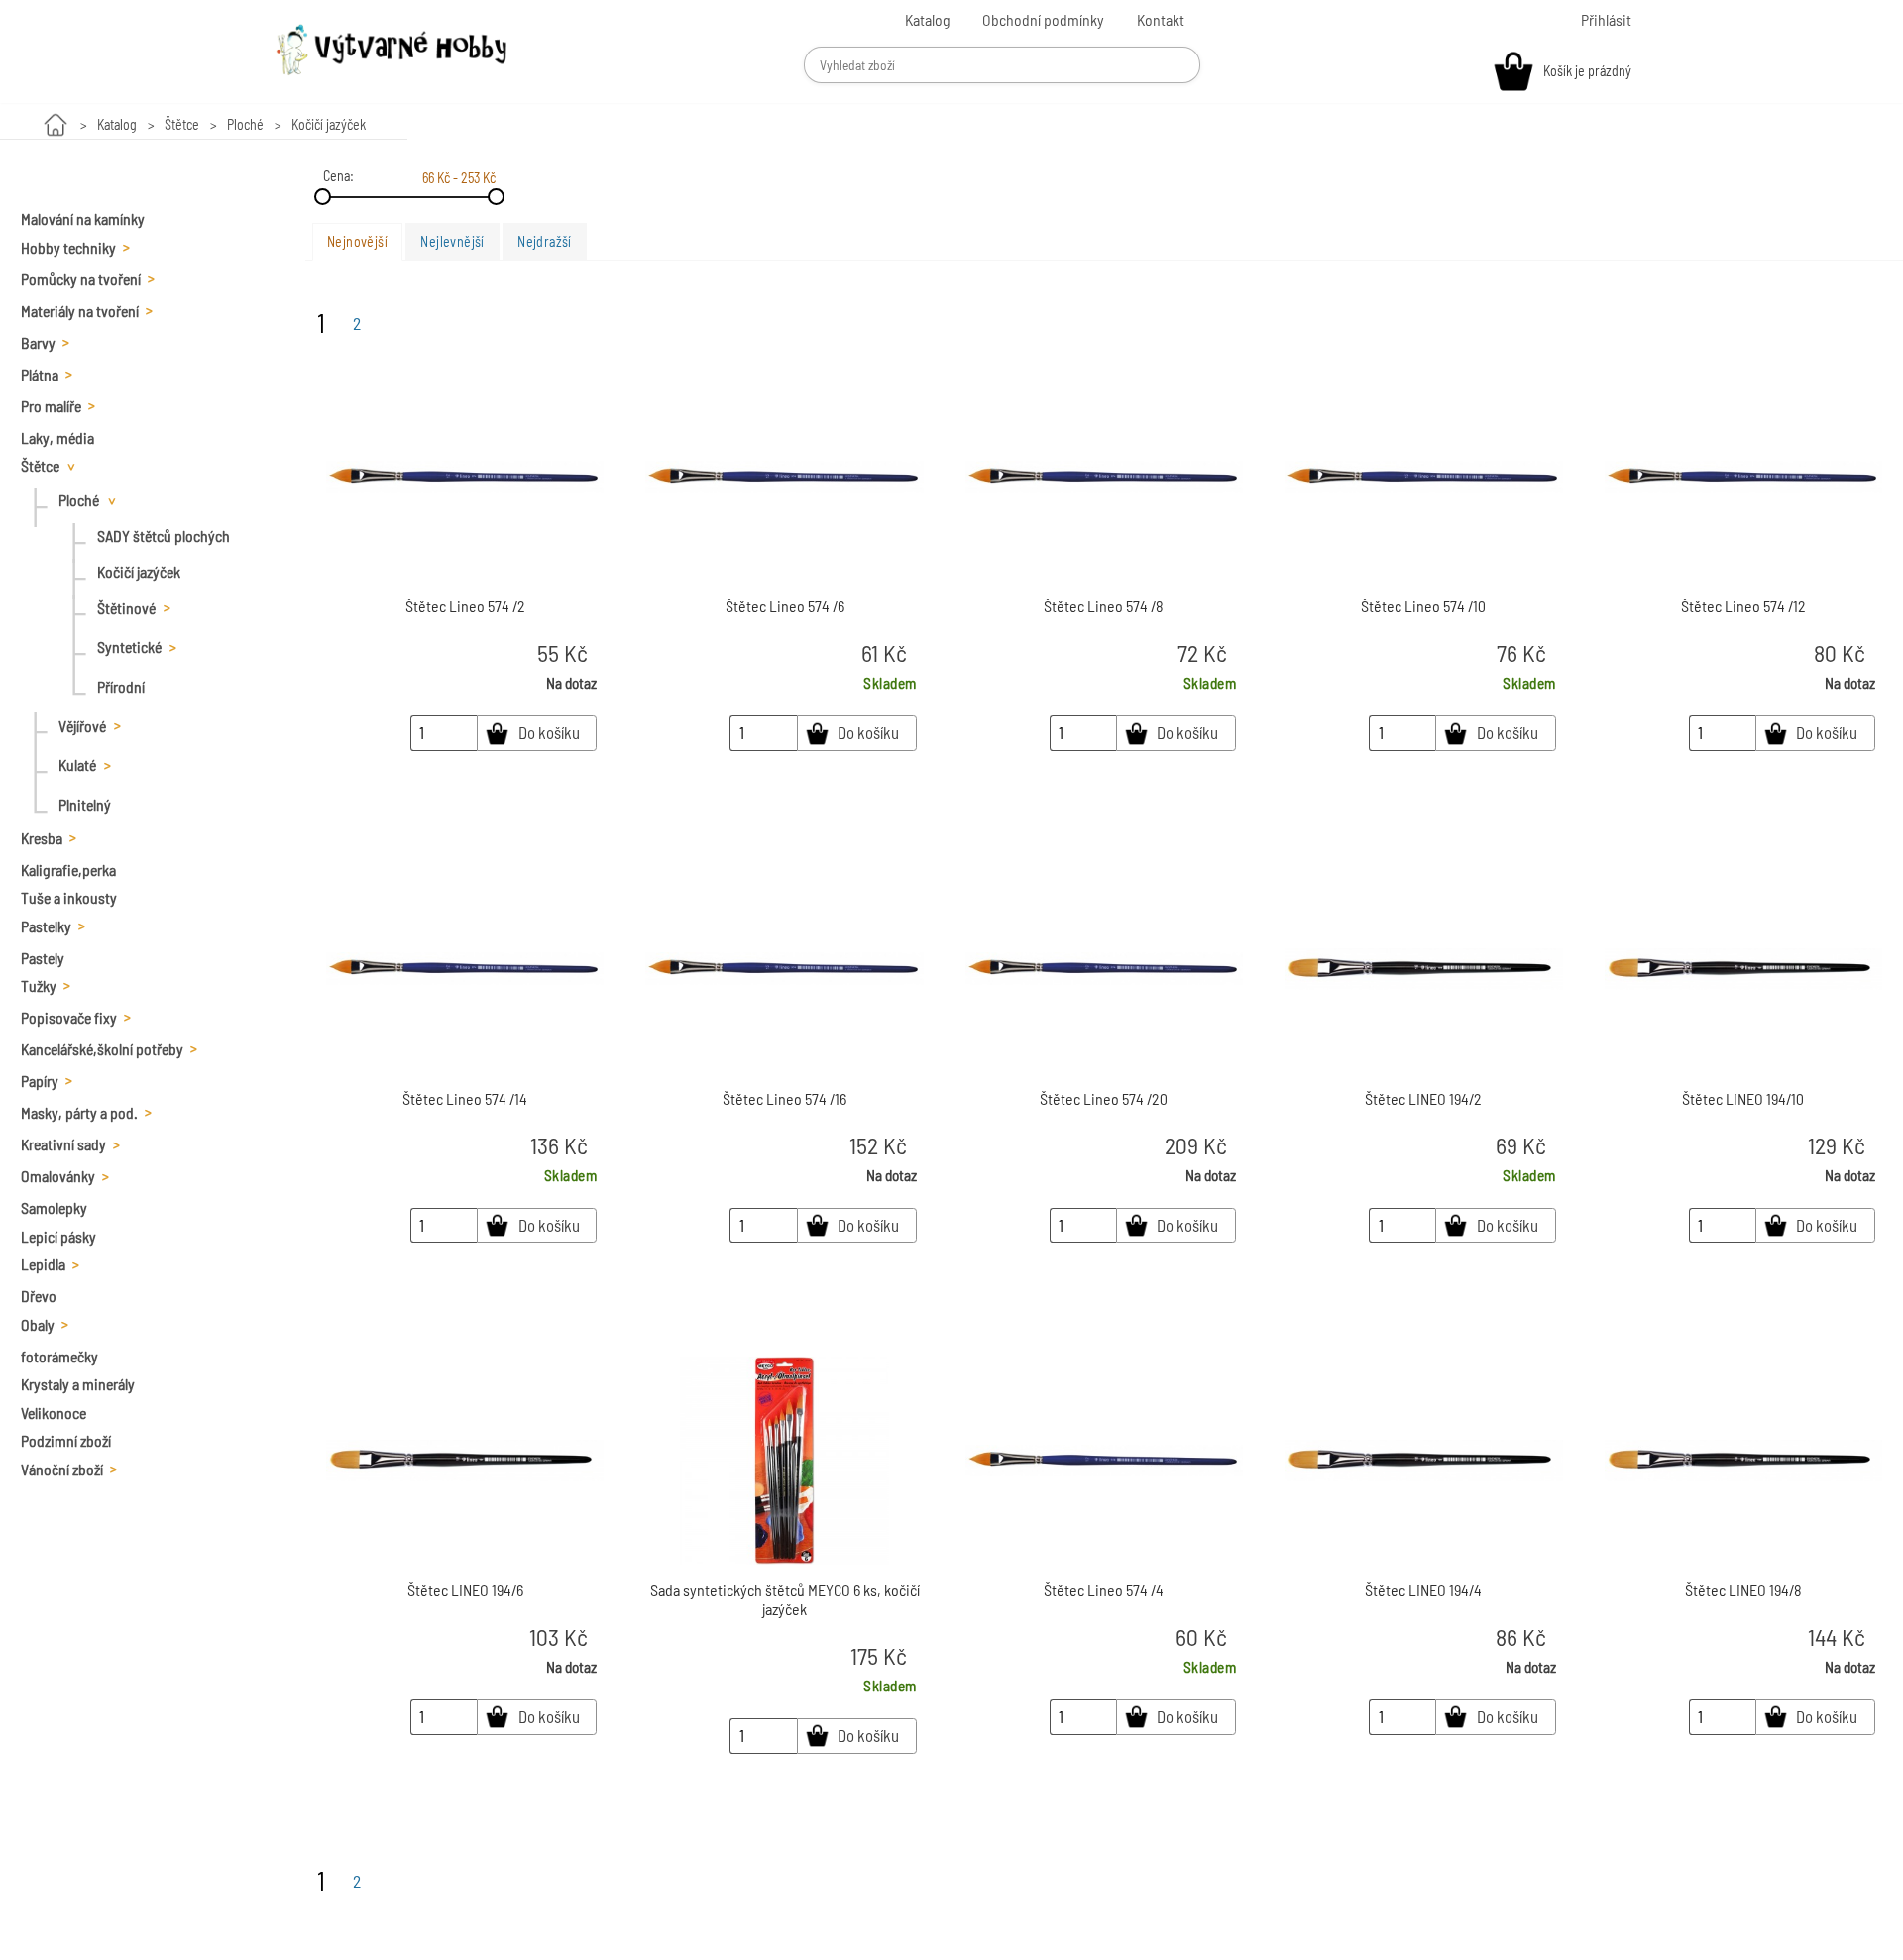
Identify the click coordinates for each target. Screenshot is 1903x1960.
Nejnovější (357, 241)
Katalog (117, 124)
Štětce (182, 124)
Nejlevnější (452, 241)
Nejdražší (545, 241)
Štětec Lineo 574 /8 (1104, 606)
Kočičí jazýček (329, 124)
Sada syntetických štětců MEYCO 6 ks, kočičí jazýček (785, 1599)
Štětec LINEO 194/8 (1743, 1590)
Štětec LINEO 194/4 (1423, 1590)
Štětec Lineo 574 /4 (1104, 1590)
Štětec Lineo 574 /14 (465, 1098)
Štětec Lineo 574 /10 (1423, 606)
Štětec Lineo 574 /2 (465, 606)
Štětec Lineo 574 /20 (1104, 1098)
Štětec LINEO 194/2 (1423, 1098)
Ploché (245, 124)
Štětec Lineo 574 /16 (784, 1098)
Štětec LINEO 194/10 (1743, 1098)
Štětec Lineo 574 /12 (1743, 606)
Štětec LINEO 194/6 (465, 1590)
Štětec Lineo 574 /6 (785, 606)
